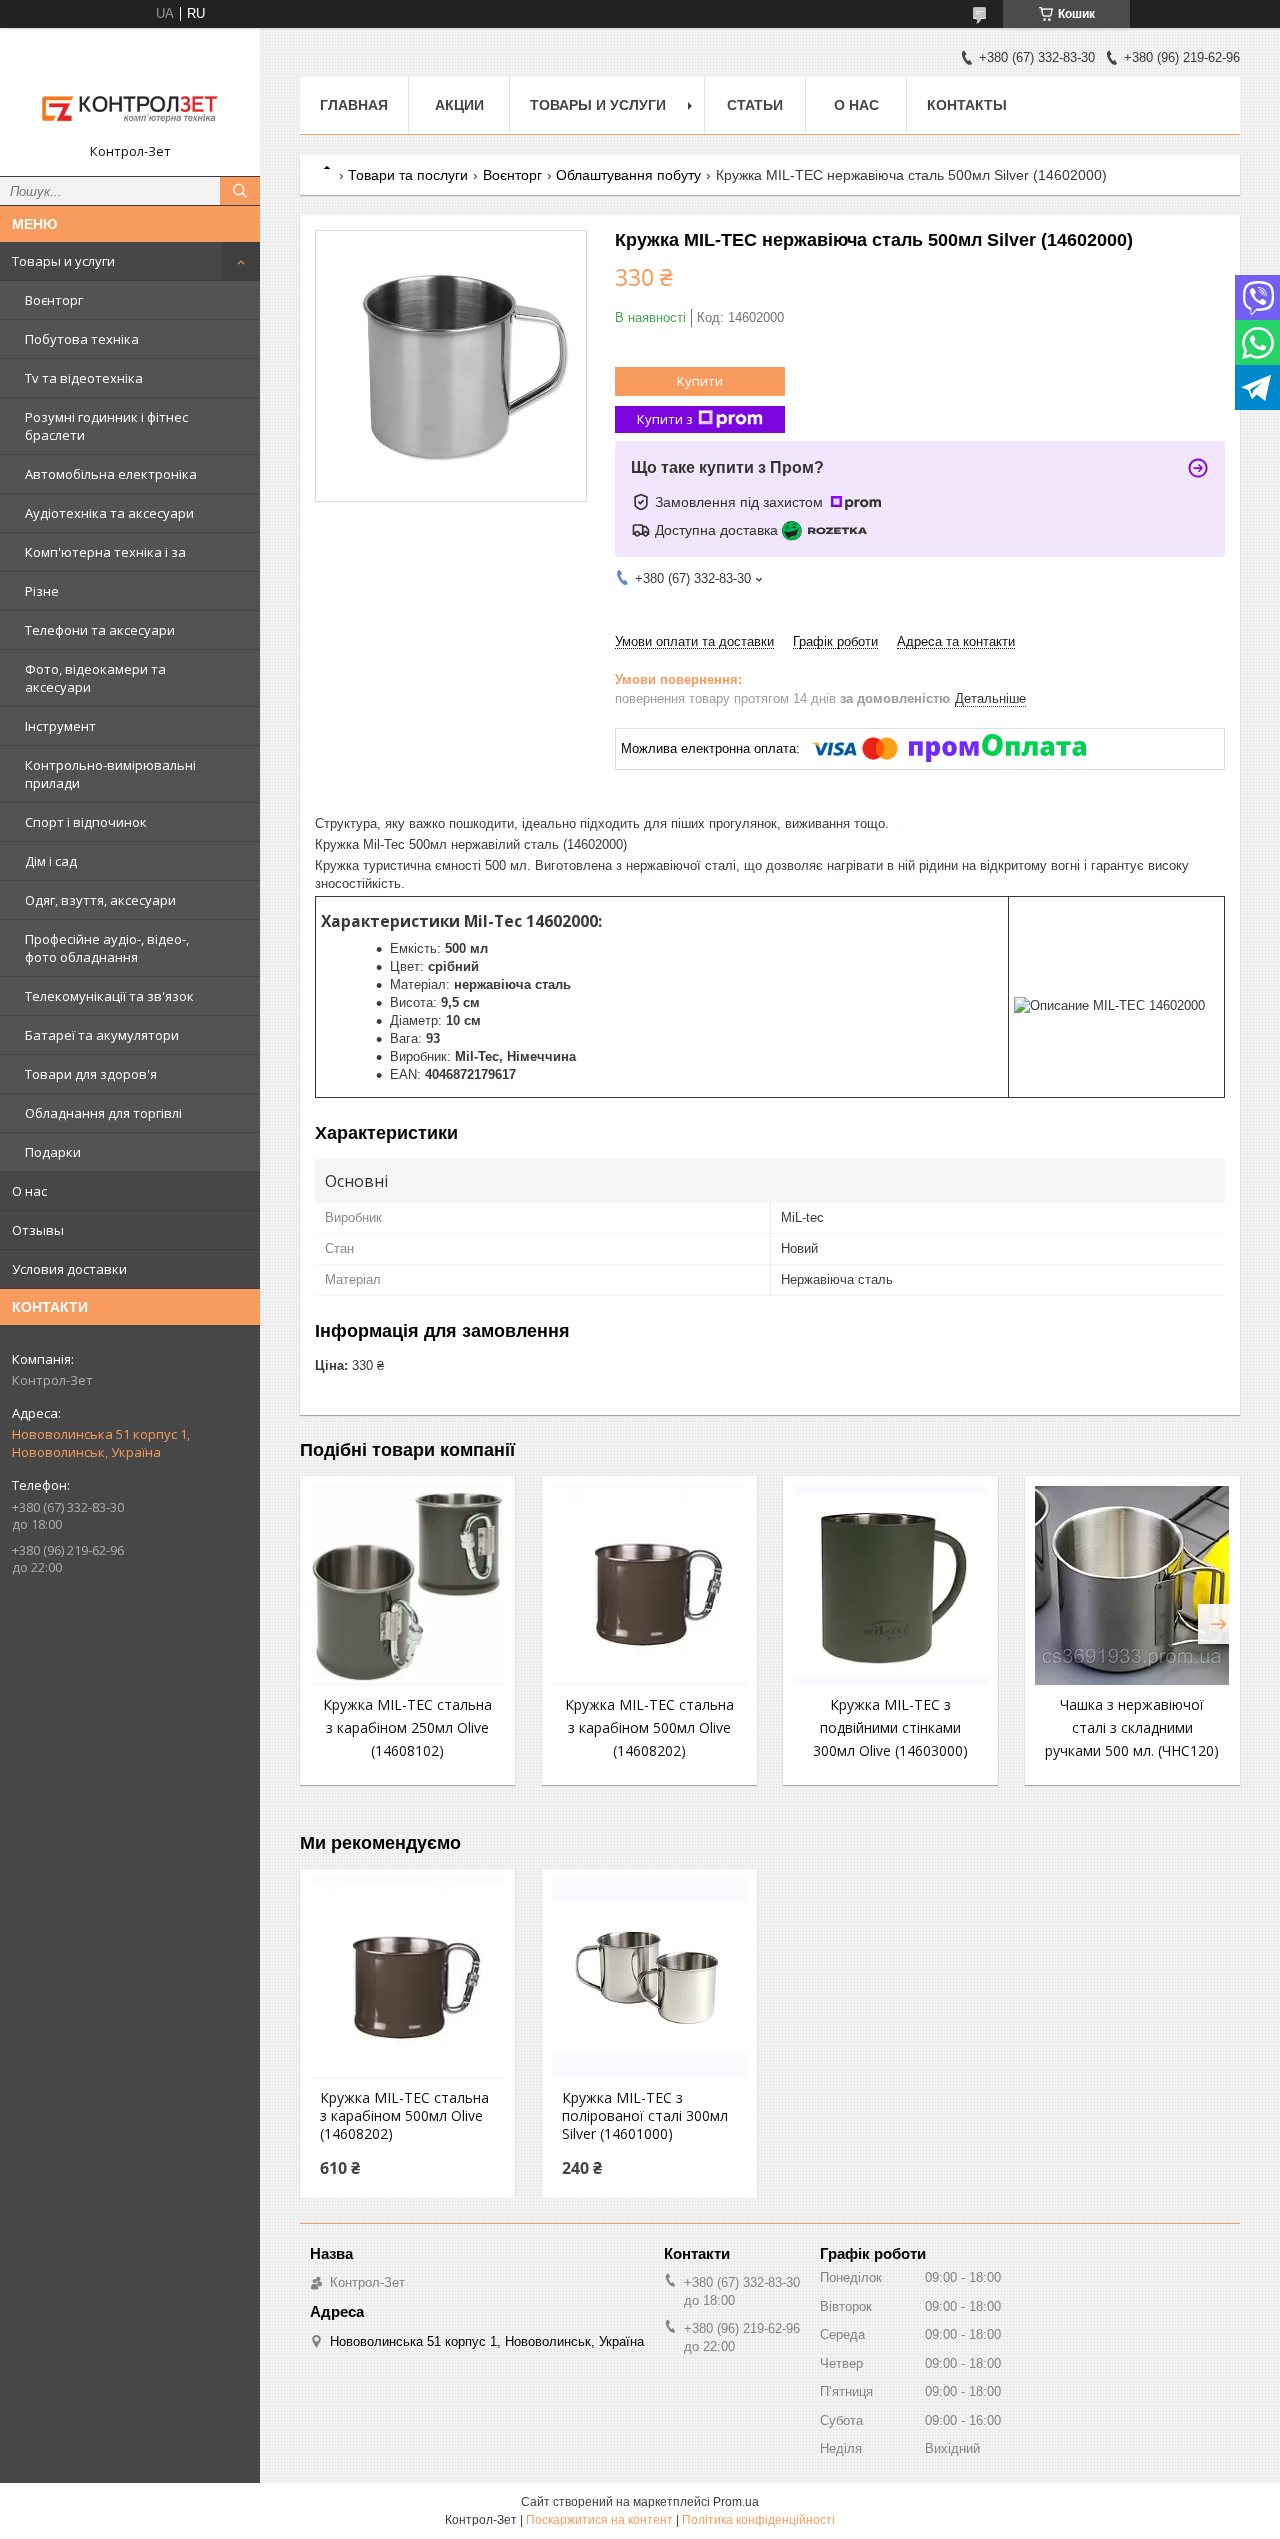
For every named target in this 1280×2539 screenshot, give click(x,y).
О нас (29, 1191)
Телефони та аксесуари (100, 630)
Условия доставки (69, 1269)
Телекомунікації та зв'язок (109, 996)
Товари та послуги (408, 175)
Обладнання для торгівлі (103, 1113)
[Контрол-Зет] (130, 93)
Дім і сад (51, 861)
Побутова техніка (82, 339)
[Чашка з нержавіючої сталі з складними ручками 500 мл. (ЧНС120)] (1132, 1586)
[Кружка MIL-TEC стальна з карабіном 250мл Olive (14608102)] (407, 1586)
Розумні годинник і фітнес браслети (106, 426)
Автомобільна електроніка (111, 474)
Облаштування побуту (628, 175)
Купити (700, 381)
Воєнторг (54, 300)
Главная (354, 105)
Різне (42, 591)
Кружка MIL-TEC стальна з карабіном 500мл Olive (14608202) (649, 1727)
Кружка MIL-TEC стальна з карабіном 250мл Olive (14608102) (407, 1727)
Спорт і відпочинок (86, 822)
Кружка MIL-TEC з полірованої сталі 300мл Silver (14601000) (645, 2116)
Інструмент (60, 726)
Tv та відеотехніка (84, 378)
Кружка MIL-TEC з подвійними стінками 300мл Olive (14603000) (890, 1727)
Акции (459, 105)
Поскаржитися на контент (599, 2520)
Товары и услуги (63, 261)
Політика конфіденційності (758, 2520)
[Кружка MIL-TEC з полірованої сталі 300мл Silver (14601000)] (649, 1979)
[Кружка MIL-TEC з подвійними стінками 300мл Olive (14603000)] (890, 1586)
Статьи (755, 105)
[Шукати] (240, 191)
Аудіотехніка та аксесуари (109, 513)
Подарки (53, 1152)
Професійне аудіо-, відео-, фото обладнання (107, 948)
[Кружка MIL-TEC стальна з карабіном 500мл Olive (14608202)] (649, 1586)
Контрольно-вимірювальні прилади (110, 774)
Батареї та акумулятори (102, 1035)
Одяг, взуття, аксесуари (100, 900)
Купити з (665, 419)
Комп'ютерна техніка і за (105, 552)
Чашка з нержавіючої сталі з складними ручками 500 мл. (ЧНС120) (1132, 1727)
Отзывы (38, 1230)
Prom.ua (736, 2502)
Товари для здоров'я (91, 1074)
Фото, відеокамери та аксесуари (95, 678)
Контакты (967, 105)
